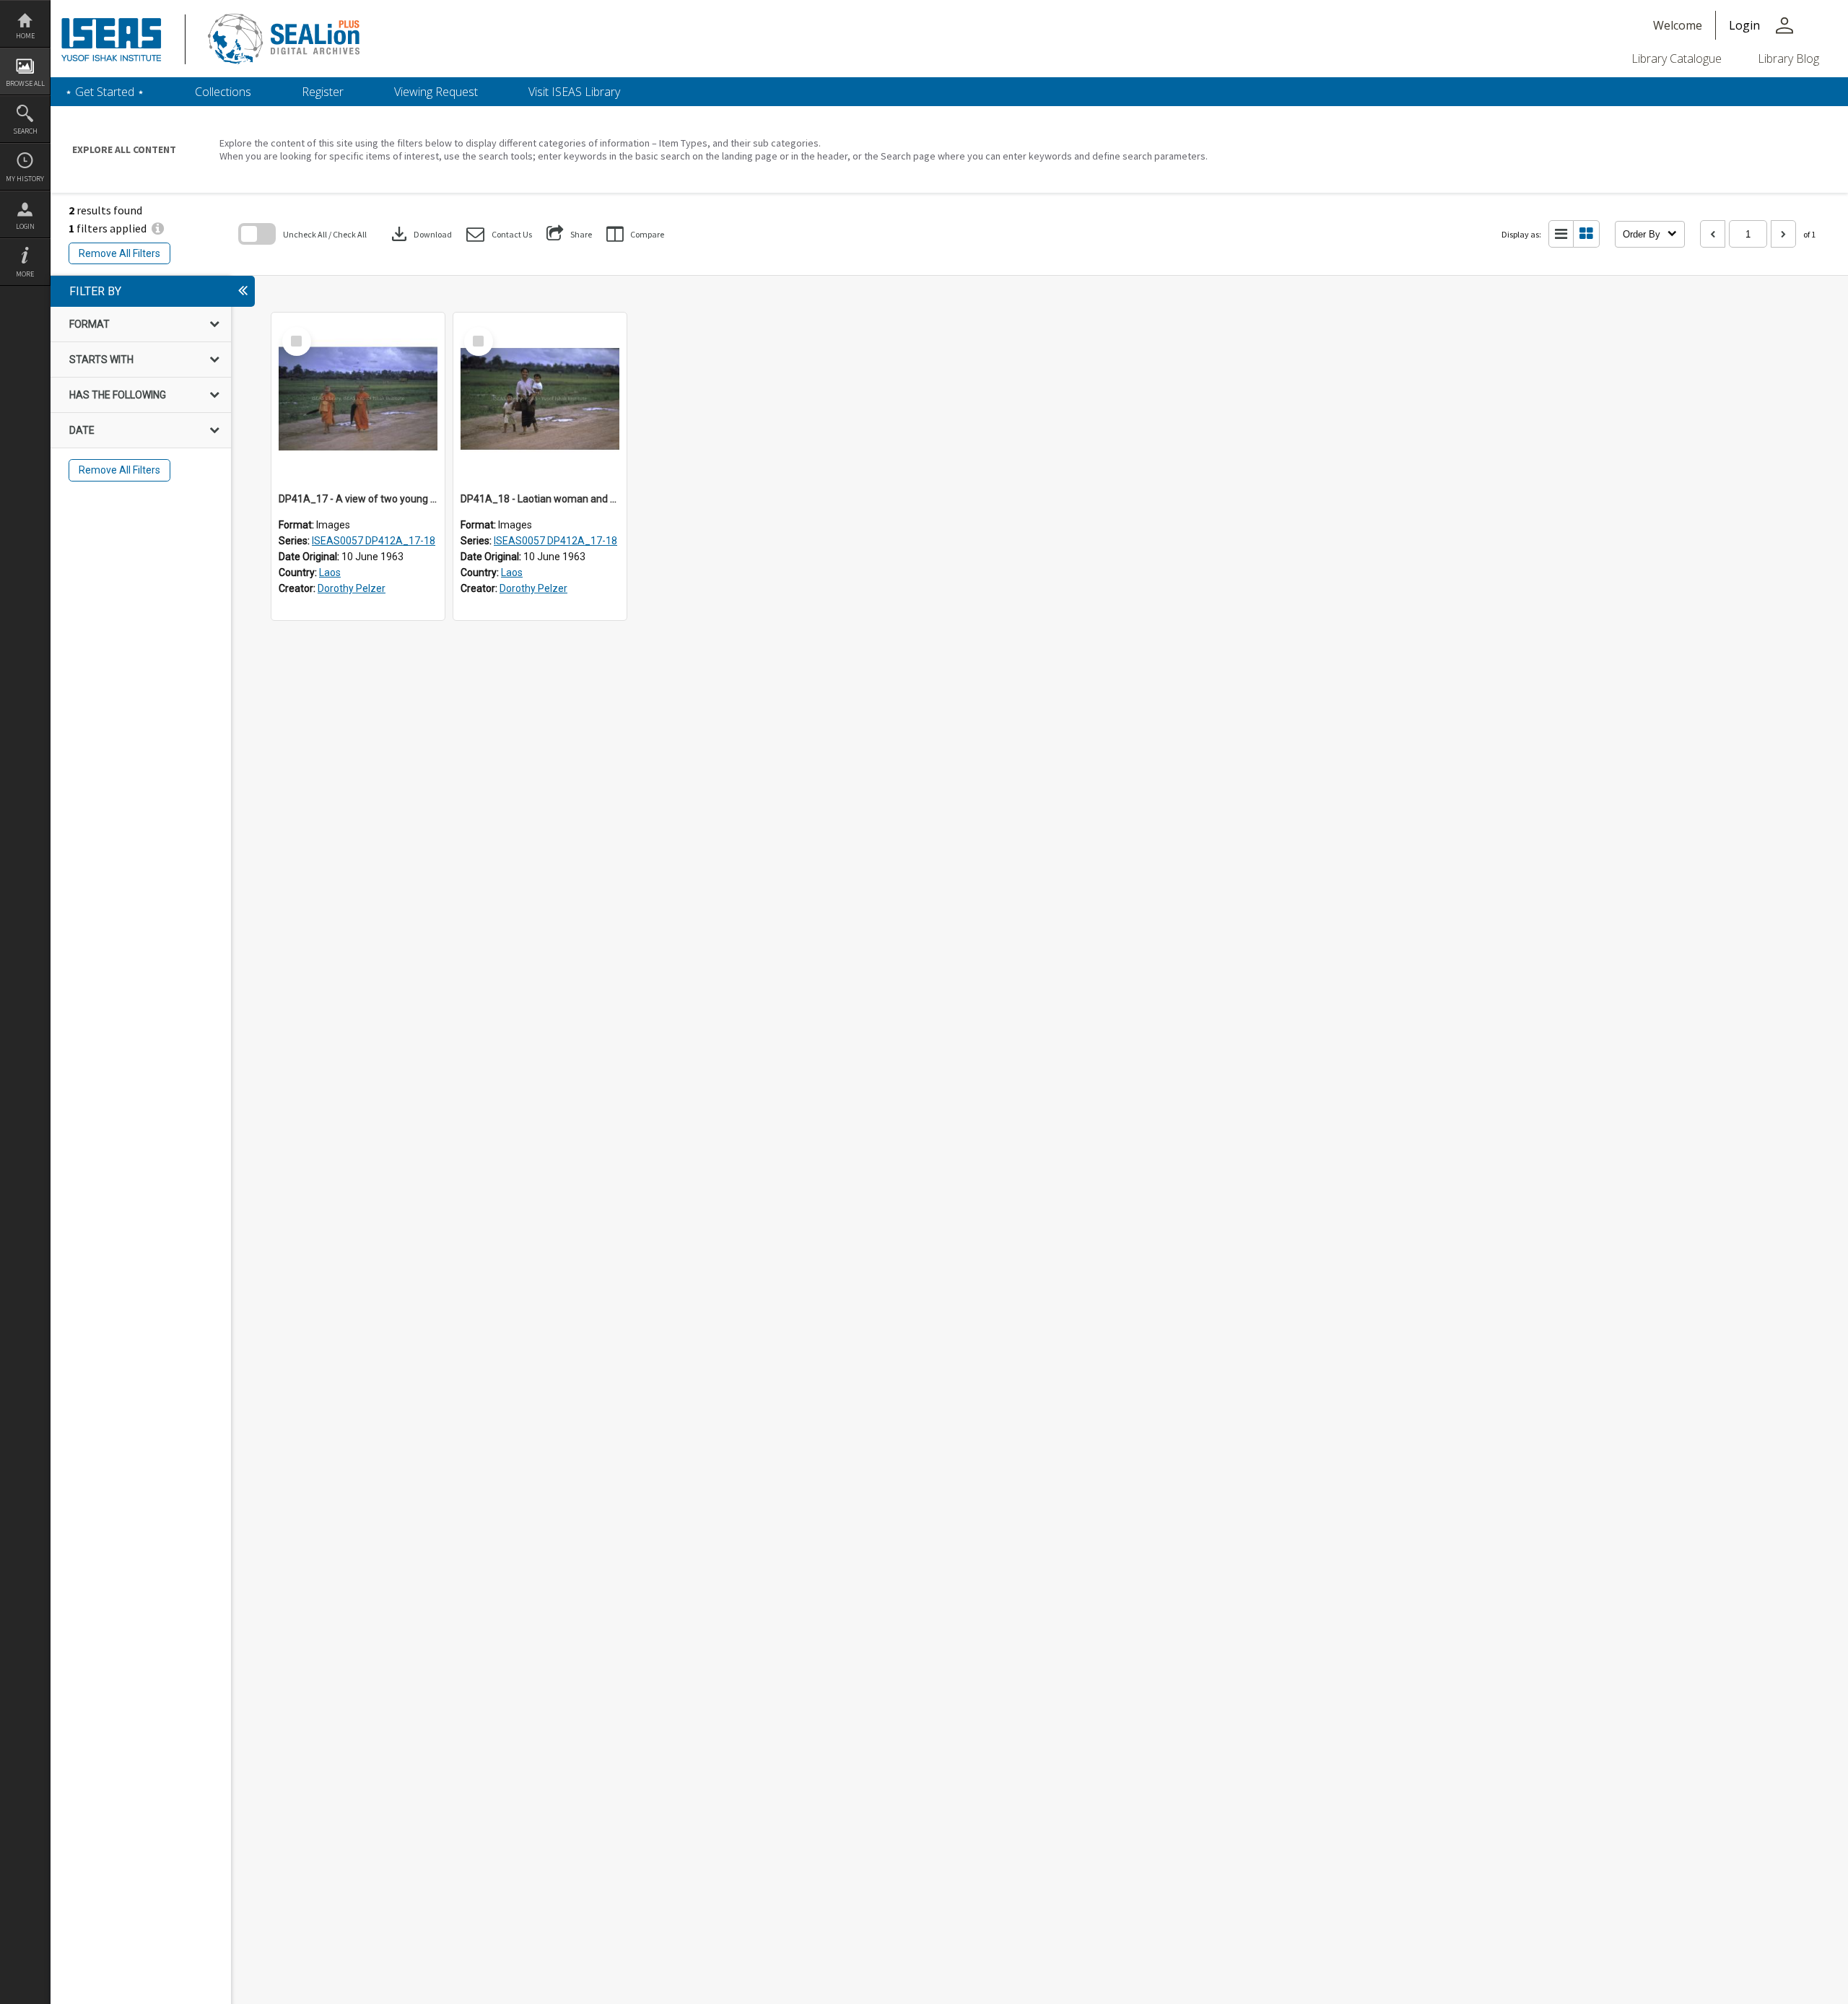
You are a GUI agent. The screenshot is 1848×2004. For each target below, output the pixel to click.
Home (25, 36)
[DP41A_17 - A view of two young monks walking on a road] (358, 399)
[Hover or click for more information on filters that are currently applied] (158, 228)
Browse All (25, 83)
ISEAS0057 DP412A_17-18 (374, 541)
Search (25, 131)
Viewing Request (436, 92)
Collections (223, 92)
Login (25, 226)
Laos (330, 572)
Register (323, 92)
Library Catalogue (1677, 58)
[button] (499, 234)
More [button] (25, 274)
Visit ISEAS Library (574, 92)
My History (25, 179)
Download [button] (420, 234)
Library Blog (1788, 58)
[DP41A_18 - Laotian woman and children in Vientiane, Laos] (540, 399)
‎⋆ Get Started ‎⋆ (105, 92)
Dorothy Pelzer (352, 588)
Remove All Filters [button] (119, 253)
